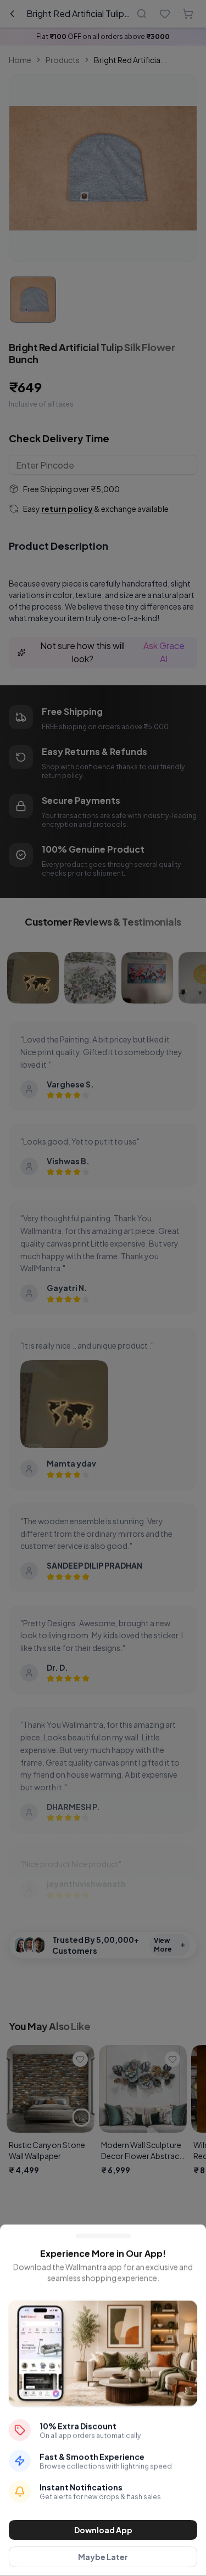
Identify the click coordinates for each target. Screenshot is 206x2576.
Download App (103, 2530)
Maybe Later (103, 2557)
